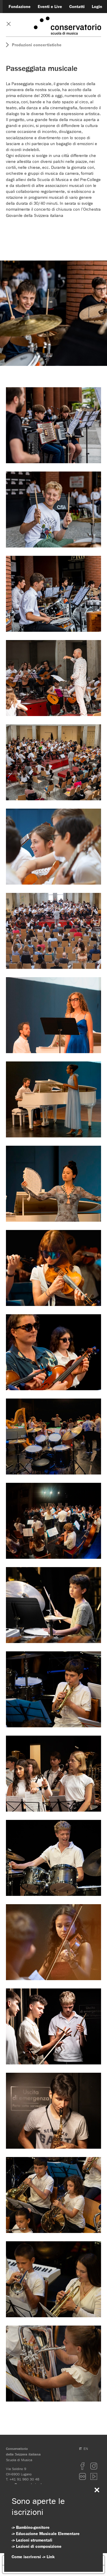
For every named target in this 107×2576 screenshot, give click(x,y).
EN (86, 2449)
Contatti (77, 7)
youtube (94, 2476)
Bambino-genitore (33, 2527)
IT (80, 2449)
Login (97, 7)
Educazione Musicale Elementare (48, 2534)
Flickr (83, 2476)
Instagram (94, 2466)
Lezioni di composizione (39, 2546)
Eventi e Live (50, 7)
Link (51, 2557)
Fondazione (20, 7)
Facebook (83, 2466)
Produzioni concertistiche (37, 45)
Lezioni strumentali (34, 2540)
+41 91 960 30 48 (24, 2479)
